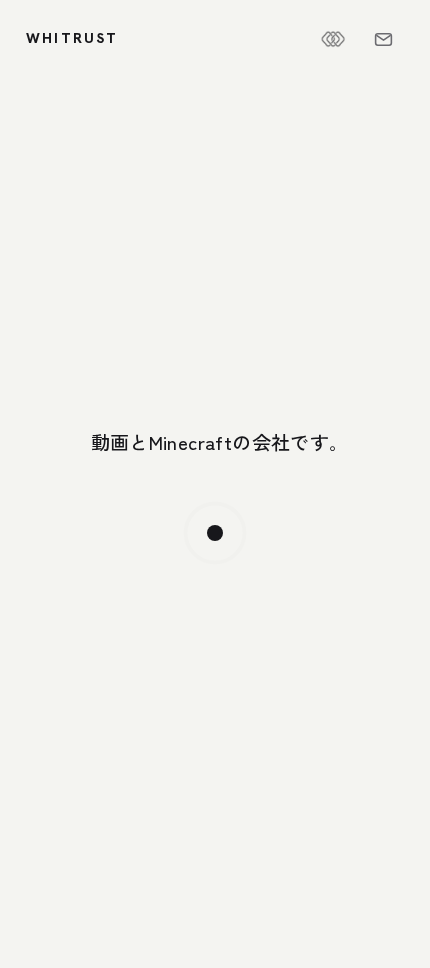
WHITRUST (72, 38)
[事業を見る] (215, 533)
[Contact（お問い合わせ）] (383, 39)
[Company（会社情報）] (333, 39)
